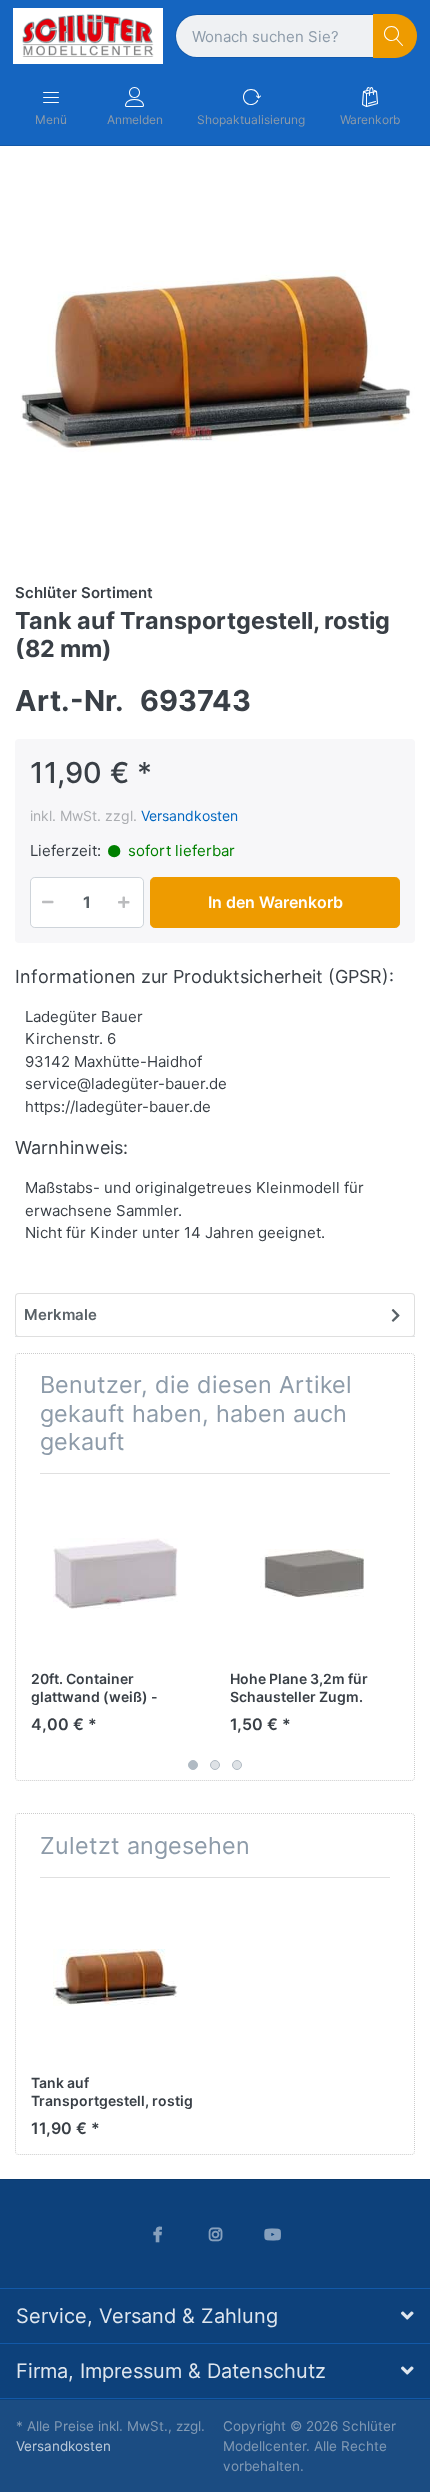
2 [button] (215, 1765)
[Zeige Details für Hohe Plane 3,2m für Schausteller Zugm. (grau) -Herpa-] (314, 1573)
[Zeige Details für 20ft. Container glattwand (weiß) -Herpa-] (115, 1573)
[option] (215, 362)
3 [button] (237, 1765)
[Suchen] (395, 36)
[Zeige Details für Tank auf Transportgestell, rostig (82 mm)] (115, 1977)
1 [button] (193, 1765)
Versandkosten (189, 815)
